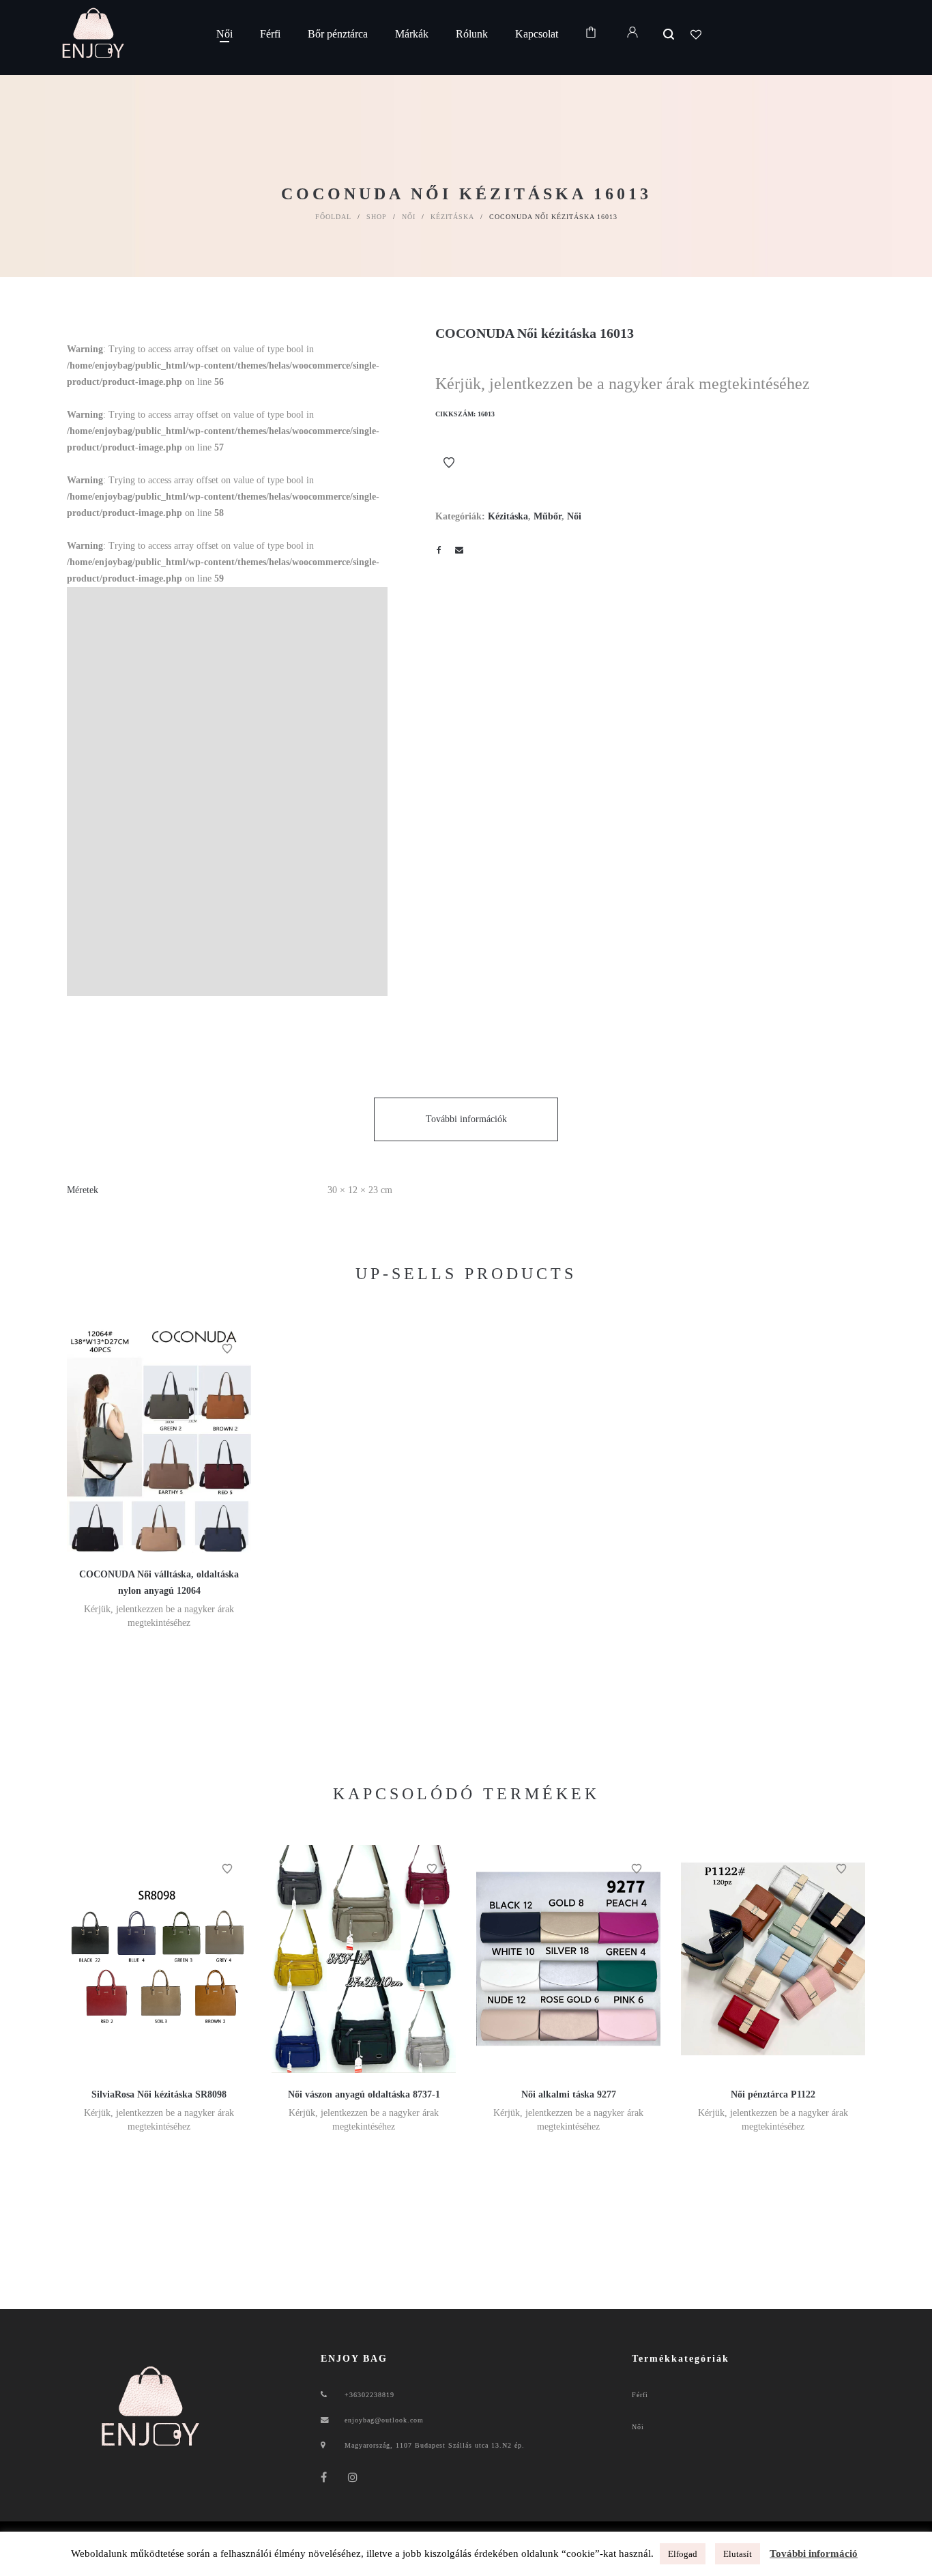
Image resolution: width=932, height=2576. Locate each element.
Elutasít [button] (738, 2554)
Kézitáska (452, 217)
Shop (377, 217)
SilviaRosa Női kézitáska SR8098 (159, 2094)
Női (409, 217)
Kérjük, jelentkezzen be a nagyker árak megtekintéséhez (623, 384)
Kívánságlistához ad (449, 463)
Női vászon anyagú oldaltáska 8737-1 (364, 2094)
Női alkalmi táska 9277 (569, 2094)
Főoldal (333, 217)
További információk (466, 1119)
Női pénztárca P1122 (773, 2094)
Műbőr (548, 516)
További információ (814, 2553)
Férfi (640, 2395)
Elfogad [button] (683, 2554)
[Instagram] (353, 2477)
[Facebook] (324, 2477)
